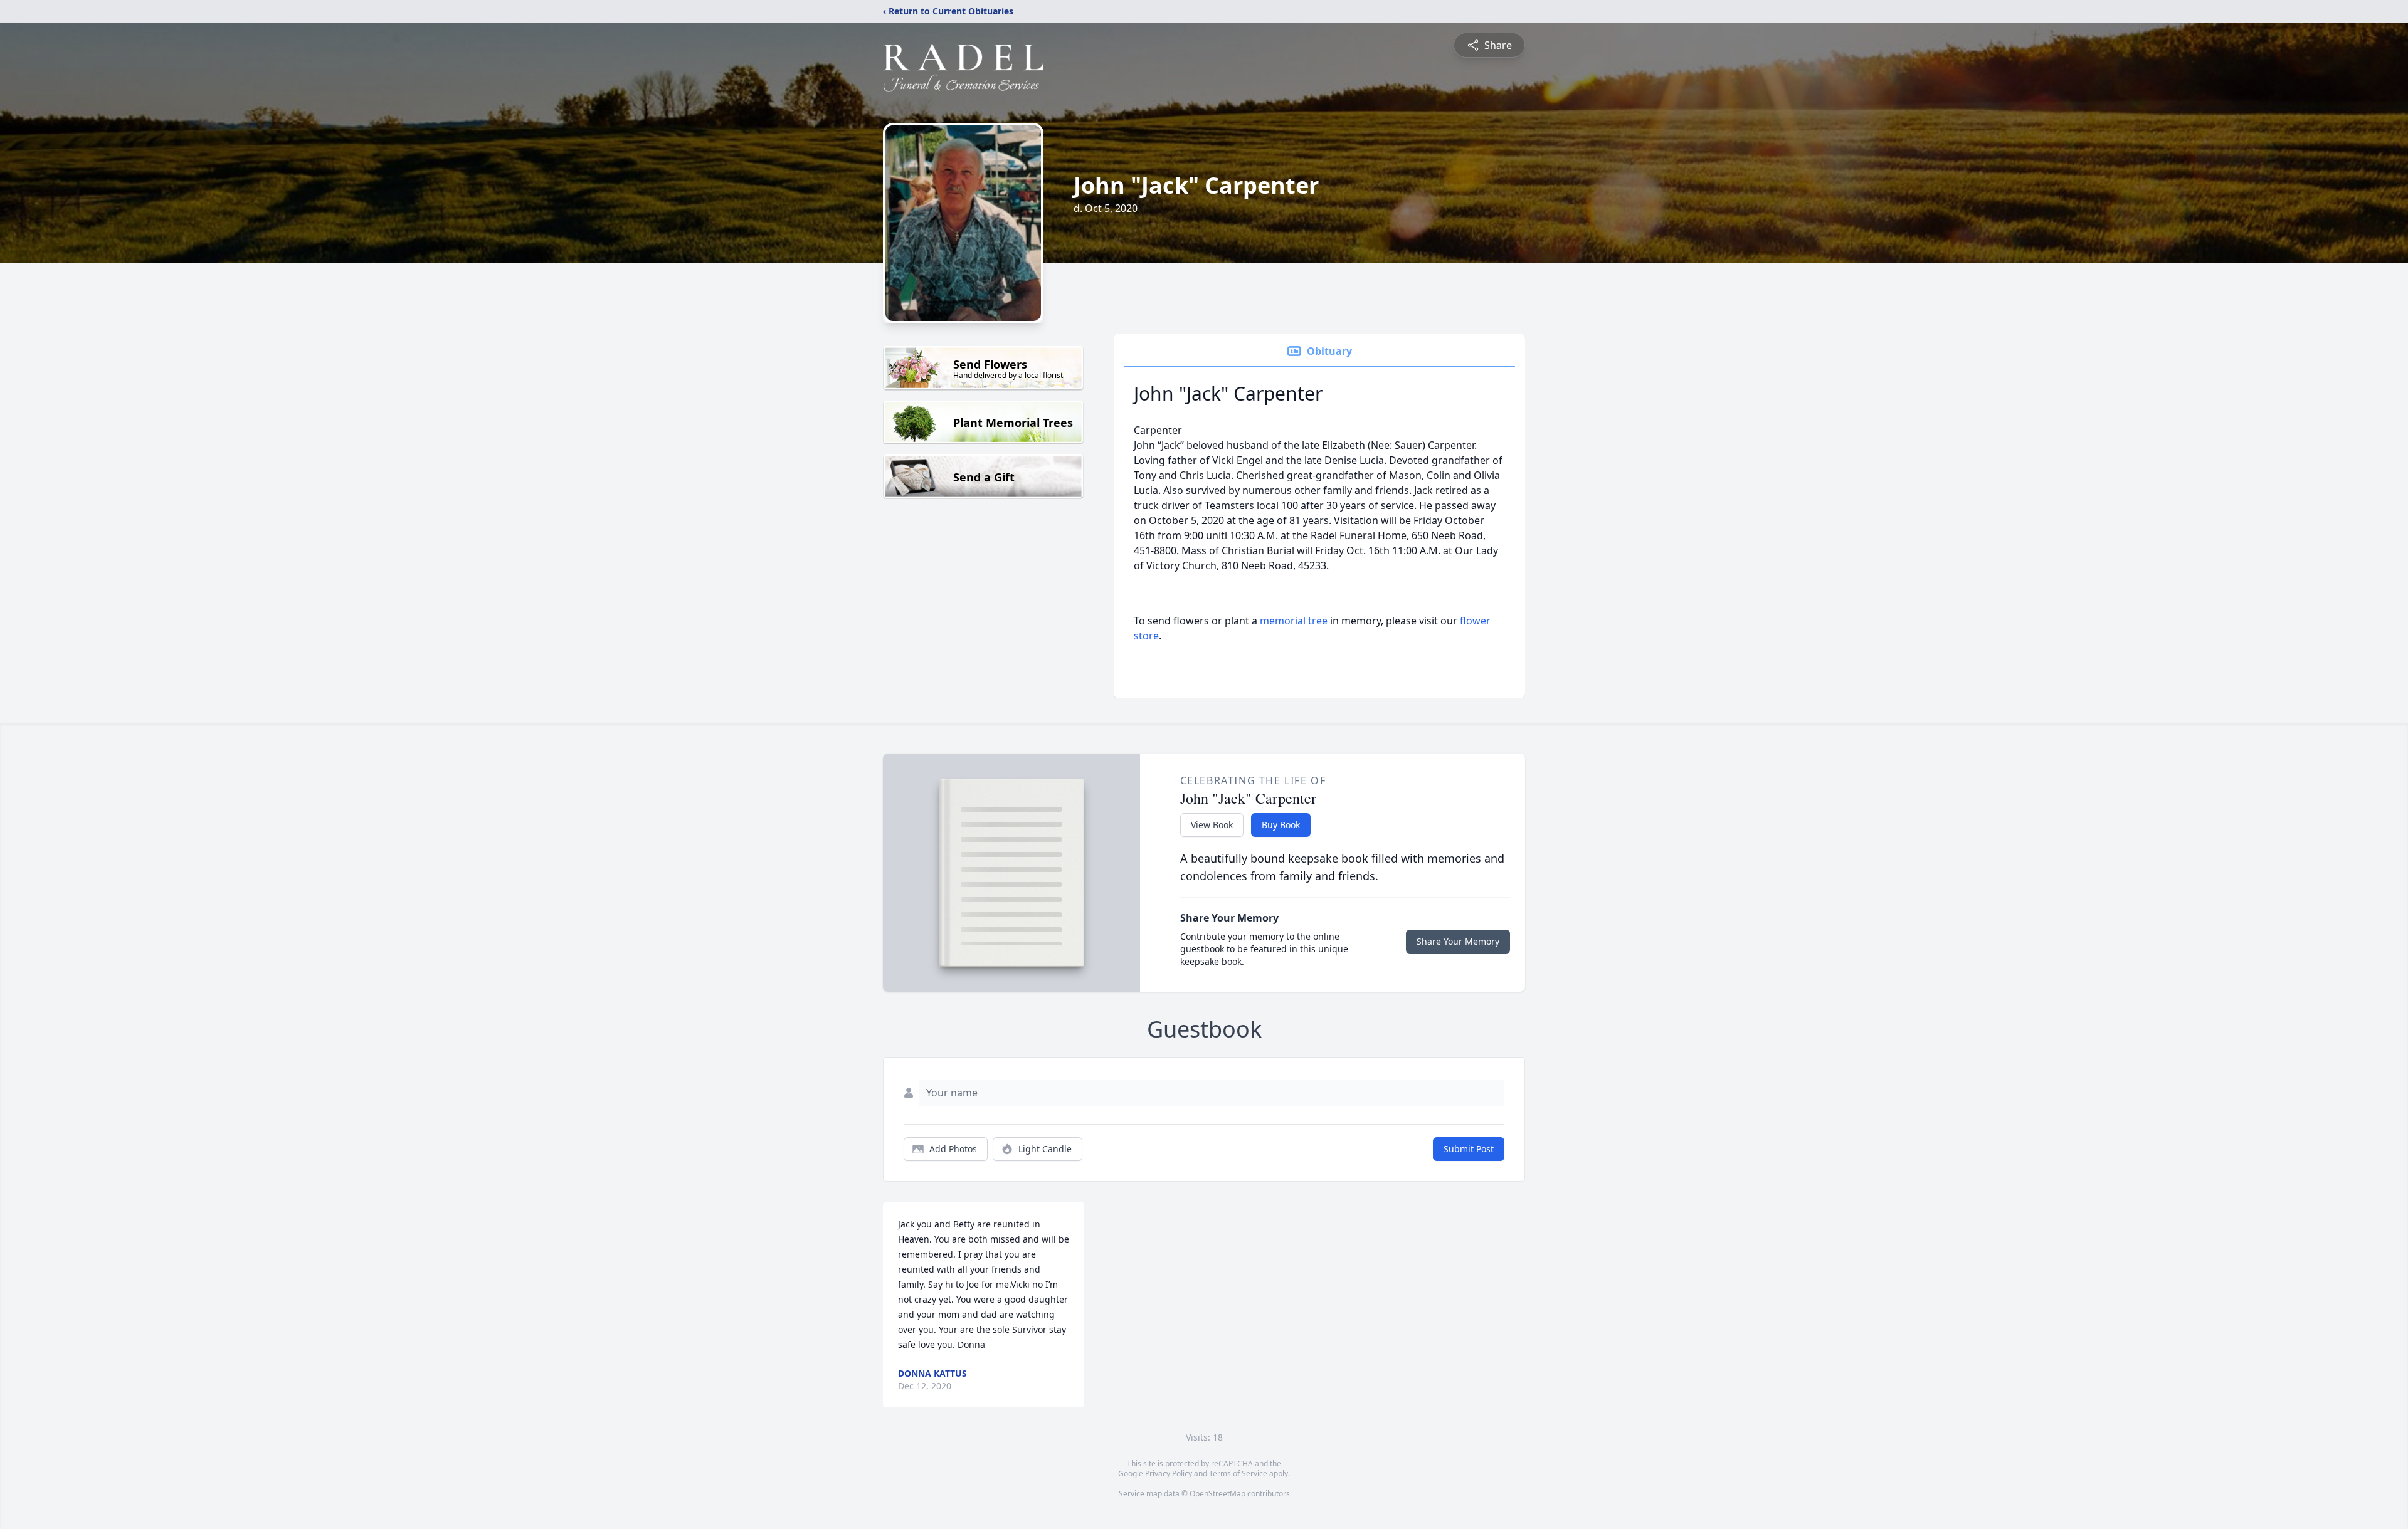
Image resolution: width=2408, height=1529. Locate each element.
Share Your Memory (1458, 941)
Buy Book (1281, 825)
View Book (1212, 825)
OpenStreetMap (1217, 1494)
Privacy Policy (1169, 1474)
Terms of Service (1238, 1474)
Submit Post (1469, 1149)
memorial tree (1294, 621)
